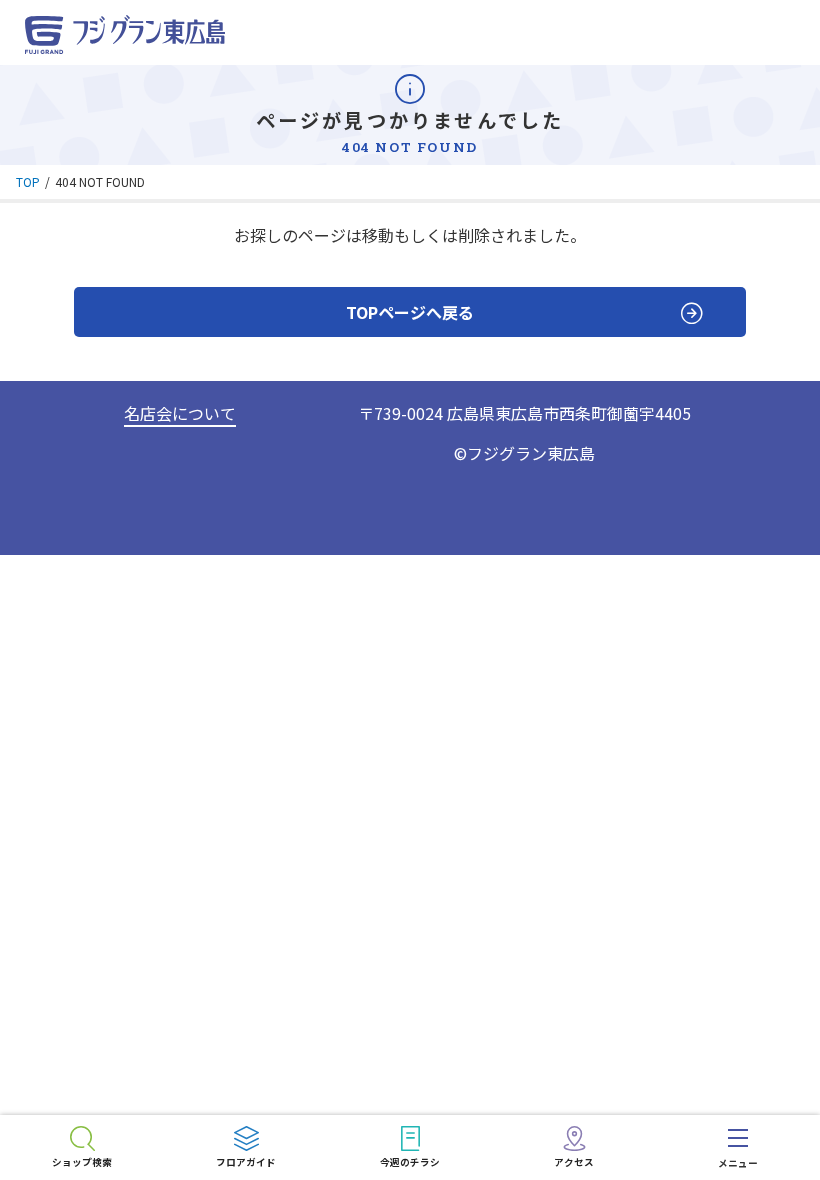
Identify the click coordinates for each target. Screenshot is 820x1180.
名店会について (180, 413)
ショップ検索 (82, 1162)
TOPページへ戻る (410, 312)
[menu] (738, 1147)
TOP (28, 181)
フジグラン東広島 (531, 453)
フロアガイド (246, 1162)
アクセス (574, 1162)
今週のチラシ (410, 1162)
